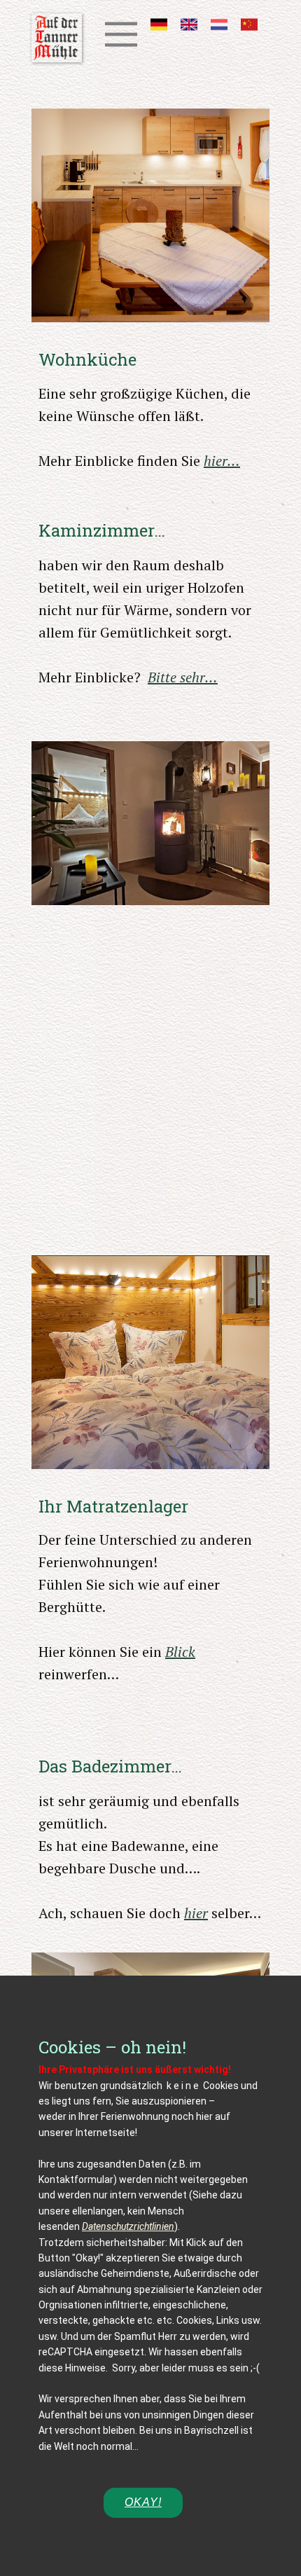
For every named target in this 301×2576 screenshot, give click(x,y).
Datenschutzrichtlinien (128, 2226)
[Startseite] (57, 38)
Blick (180, 1652)
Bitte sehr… (183, 677)
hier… (222, 461)
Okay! (143, 2502)
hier (196, 1913)
